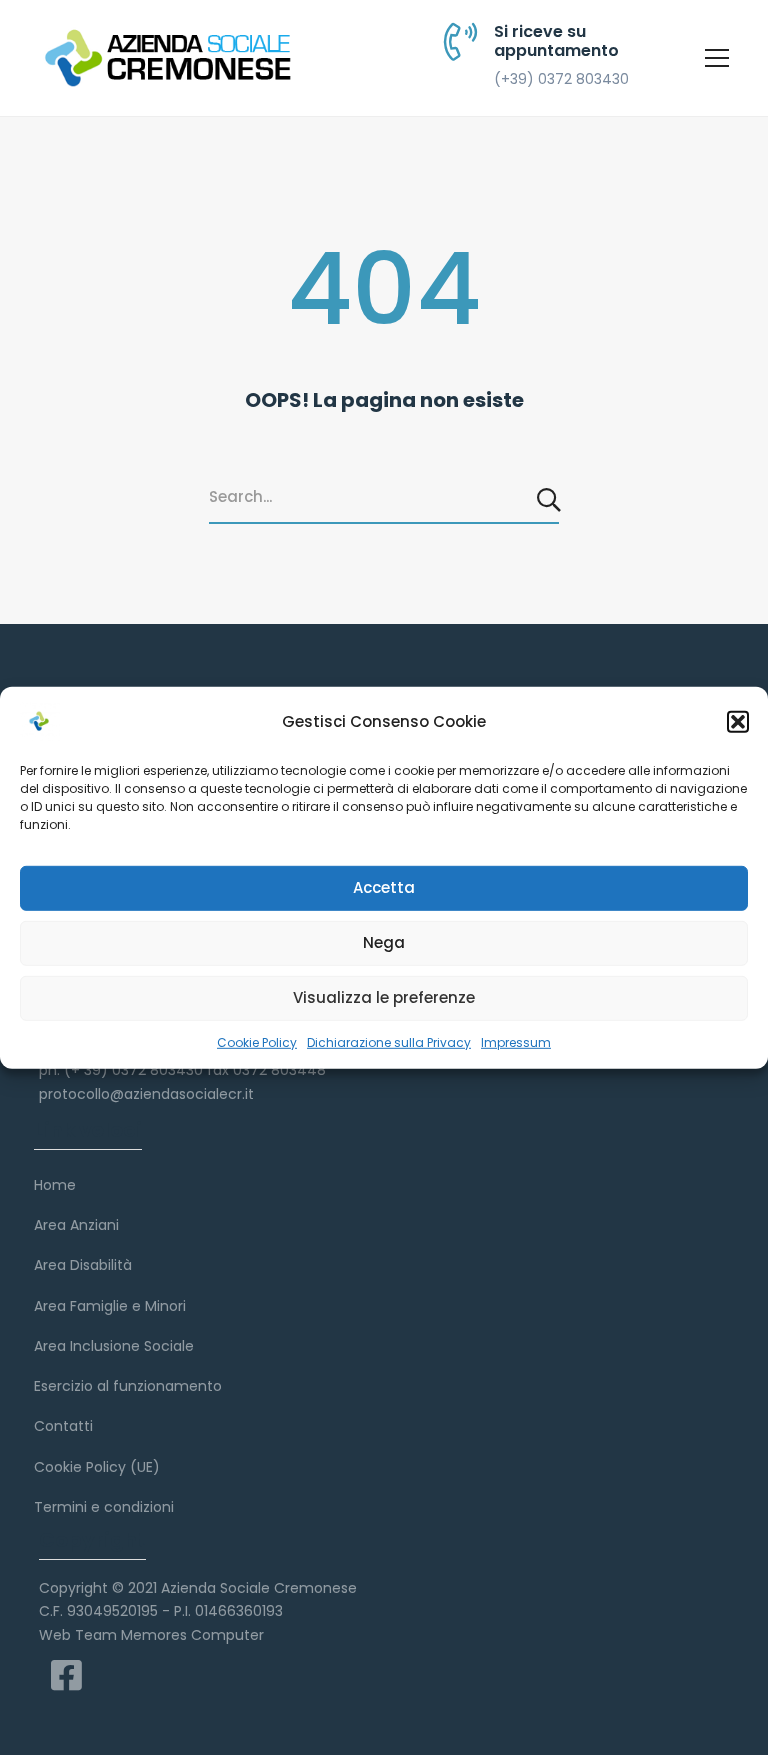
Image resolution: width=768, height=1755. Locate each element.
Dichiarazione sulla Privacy (389, 1041)
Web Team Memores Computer (151, 1635)
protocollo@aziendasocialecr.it (146, 1094)
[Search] (550, 499)
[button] (738, 721)
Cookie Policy (257, 1041)
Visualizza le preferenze (384, 997)
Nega (384, 942)
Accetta (384, 887)
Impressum (516, 1041)
